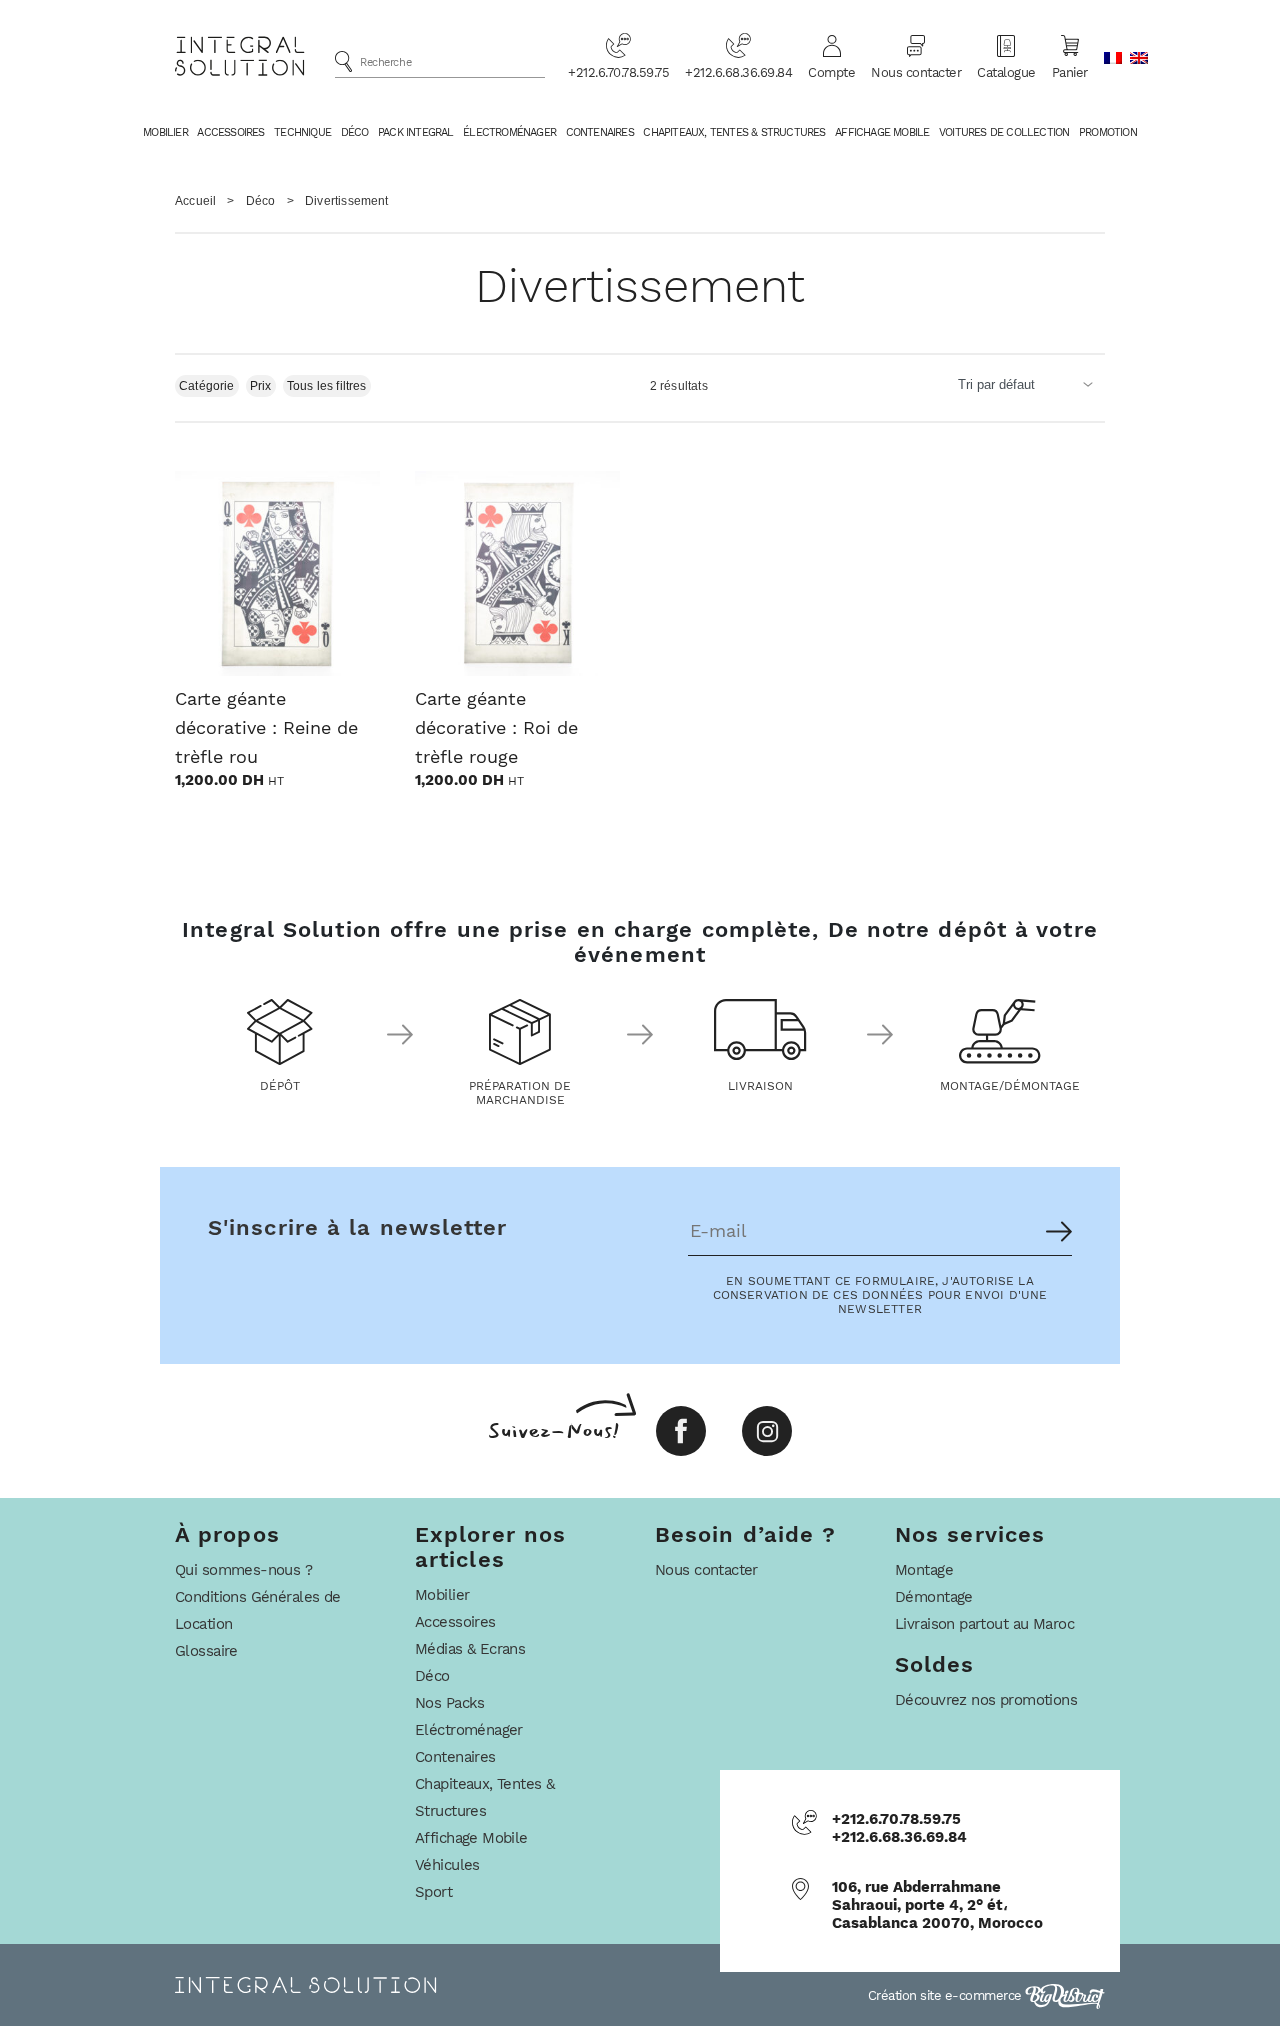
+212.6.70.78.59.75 (618, 72)
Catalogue (1006, 72)
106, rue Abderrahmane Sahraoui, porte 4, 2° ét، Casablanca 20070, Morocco (937, 1905)
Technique (302, 132)
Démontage (934, 1597)
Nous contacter (916, 72)
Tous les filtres (327, 386)
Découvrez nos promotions (986, 1700)
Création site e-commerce (947, 1995)
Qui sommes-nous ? (243, 1570)
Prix (261, 386)
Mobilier (165, 132)
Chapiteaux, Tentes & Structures (734, 132)
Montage (924, 1570)
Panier (1070, 72)
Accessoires (230, 132)
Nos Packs (450, 1703)
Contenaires (600, 132)
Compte (831, 72)
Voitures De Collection (1004, 132)
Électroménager (509, 132)
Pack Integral (416, 132)
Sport (433, 1892)
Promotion (1108, 132)
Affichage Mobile (882, 132)
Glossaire (206, 1651)
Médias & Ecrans (470, 1649)
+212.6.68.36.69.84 (738, 72)
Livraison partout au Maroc (984, 1624)
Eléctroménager (469, 1730)
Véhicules (447, 1865)
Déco (355, 132)
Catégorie (207, 386)
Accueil (195, 201)
